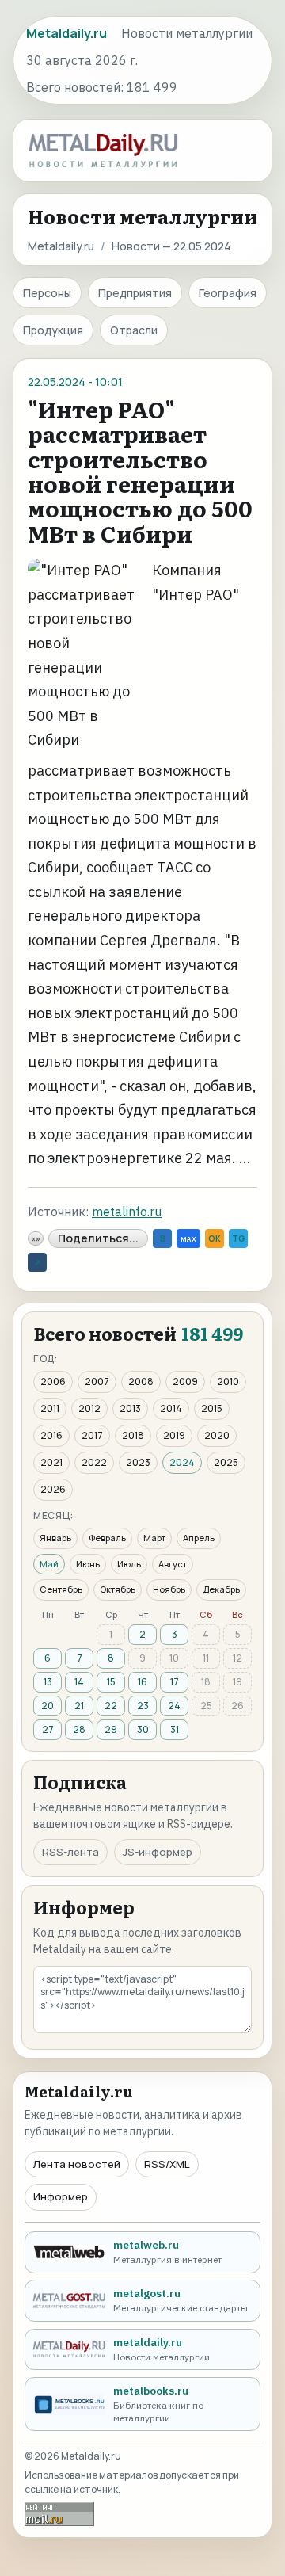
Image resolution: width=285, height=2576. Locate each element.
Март (154, 1538)
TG (238, 1238)
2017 (92, 1435)
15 (111, 1682)
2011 (50, 1408)
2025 (226, 1462)
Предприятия (135, 293)
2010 (228, 1381)
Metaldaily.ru (61, 246)
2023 (138, 1462)
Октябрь (118, 1589)
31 (175, 1729)
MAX (188, 1239)
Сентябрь (61, 1589)
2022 (94, 1462)
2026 (53, 1489)
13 (48, 1682)
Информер (61, 2196)
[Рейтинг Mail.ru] (59, 2514)
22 (111, 1706)
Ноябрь (169, 1589)
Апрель (199, 1538)
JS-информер (158, 1852)
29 (111, 1729)
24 (174, 1706)
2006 (53, 1381)
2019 (174, 1435)
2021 (51, 1462)
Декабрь (221, 1589)
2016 (51, 1435)
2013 (130, 1408)
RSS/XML (167, 2164)
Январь (55, 1538)
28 (79, 1729)
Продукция (53, 330)
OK (215, 1238)
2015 (212, 1408)
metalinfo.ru (127, 1212)
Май (49, 1564)
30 (143, 1729)
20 (47, 1706)
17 (175, 1682)
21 (79, 1706)
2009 (185, 1381)
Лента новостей (77, 2164)
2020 (217, 1435)
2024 (182, 1462)
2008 (141, 1381)
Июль (129, 1564)
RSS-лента (70, 1852)
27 (48, 1729)
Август (173, 1564)
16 (142, 1682)
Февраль (107, 1538)
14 (79, 1682)
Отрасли (134, 330)
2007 (97, 1381)
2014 (171, 1408)
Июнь (88, 1564)
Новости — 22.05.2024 (171, 246)
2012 (89, 1408)
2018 (133, 1435)
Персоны (47, 293)
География (228, 293)
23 (143, 1706)
